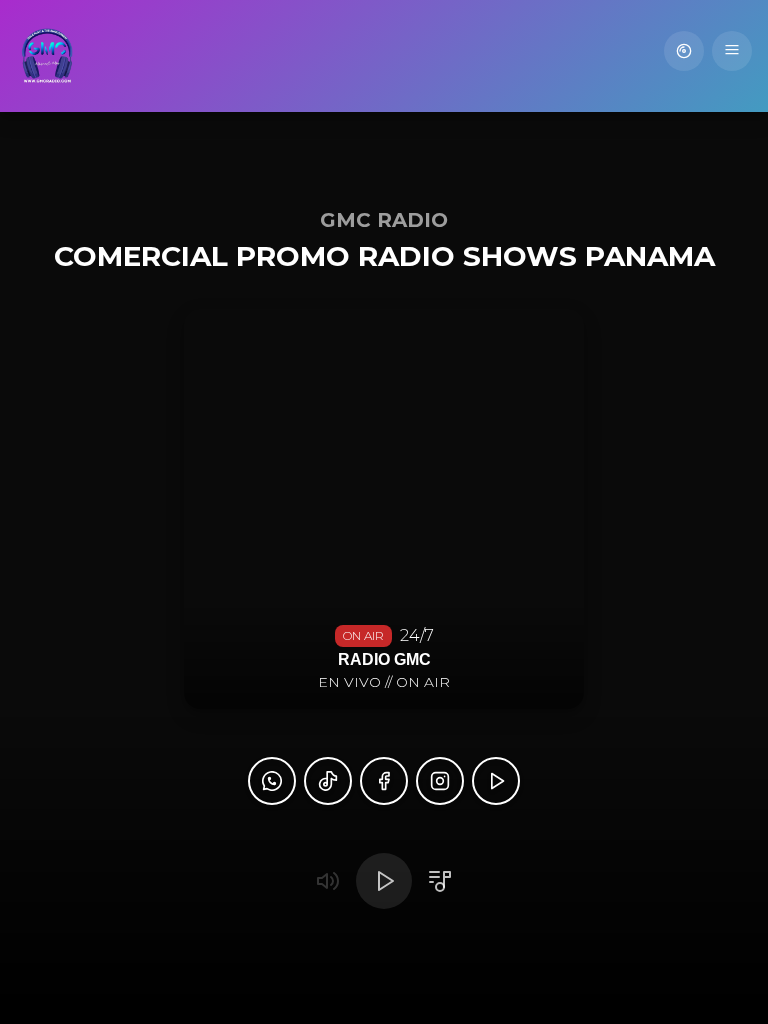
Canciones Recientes (684, 51)
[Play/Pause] (384, 881)
